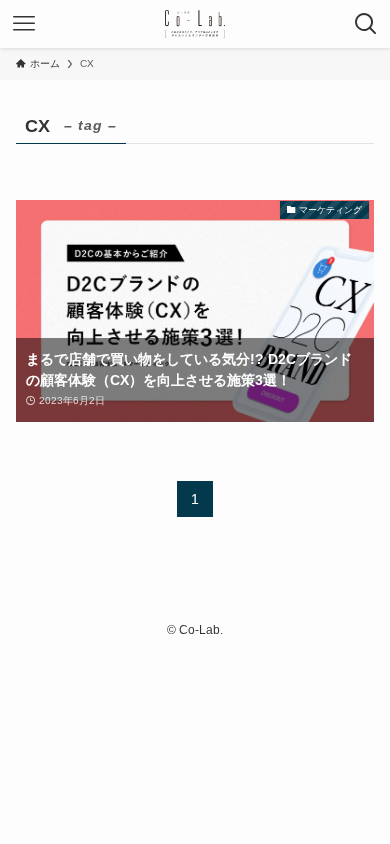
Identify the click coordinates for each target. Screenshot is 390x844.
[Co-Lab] (195, 24)
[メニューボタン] (24, 24)
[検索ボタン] (366, 24)
